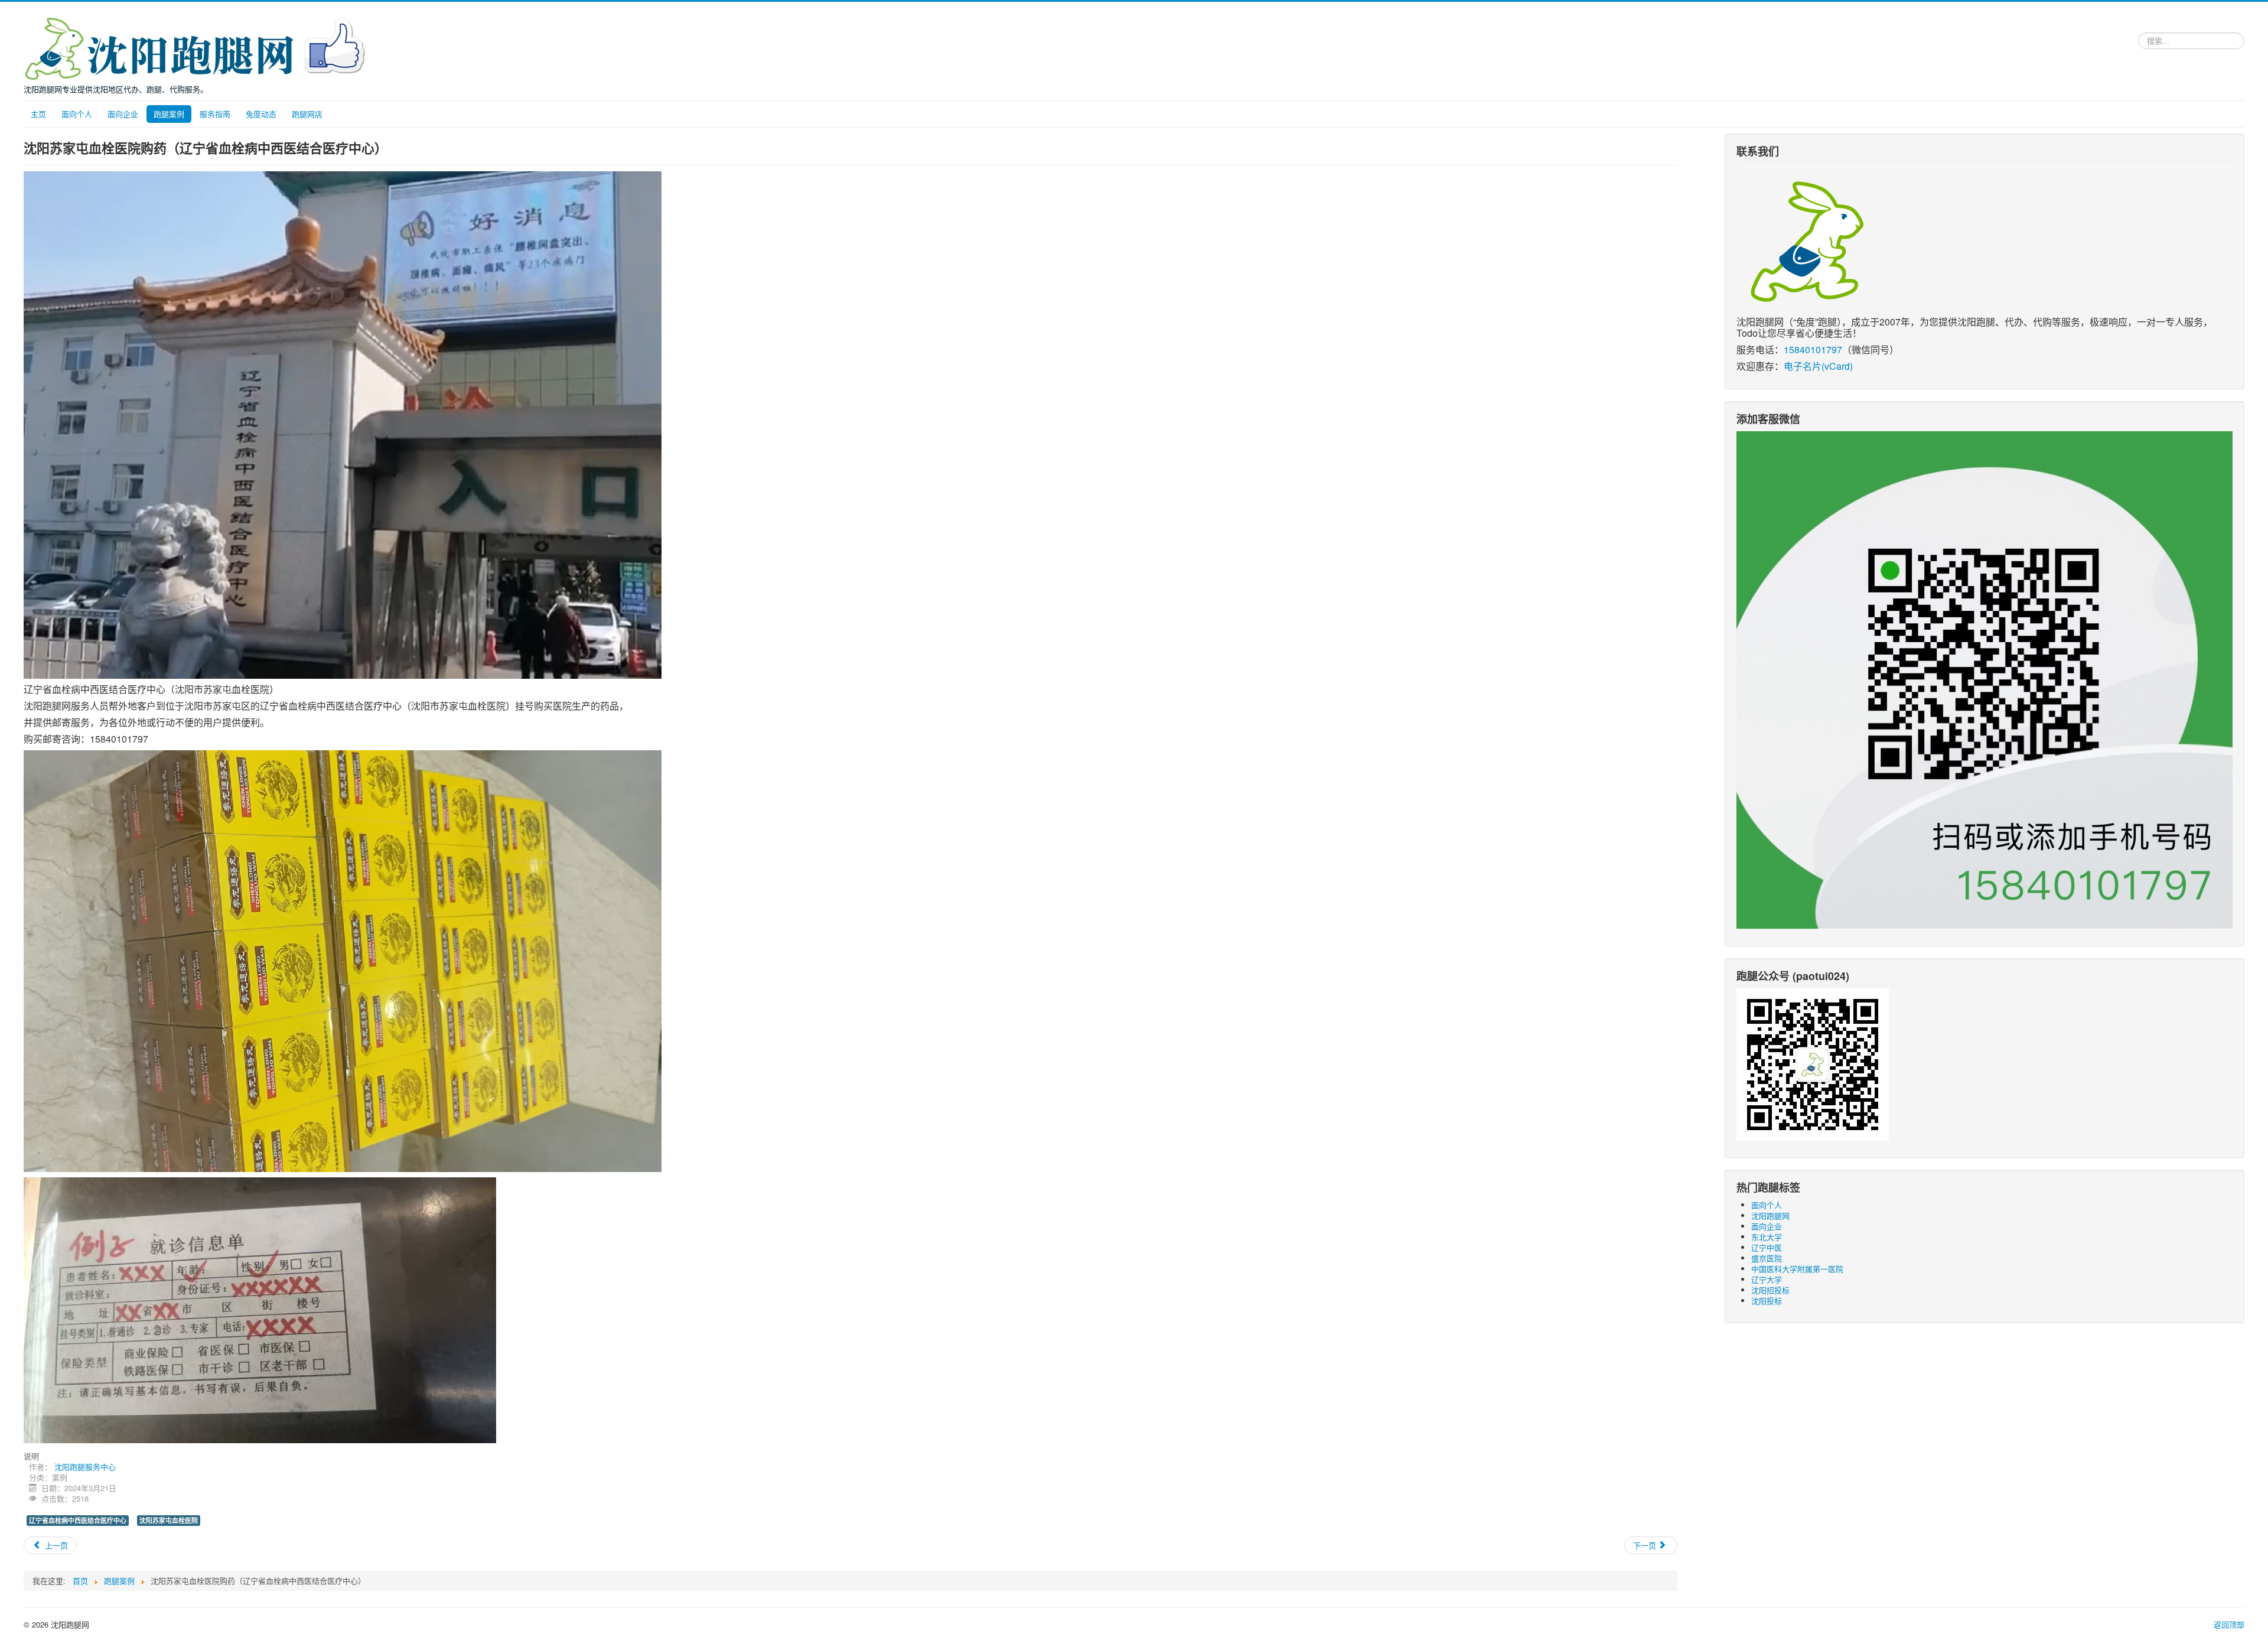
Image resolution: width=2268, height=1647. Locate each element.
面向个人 (77, 114)
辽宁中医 (1767, 1247)
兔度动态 (261, 114)
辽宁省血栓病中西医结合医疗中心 (78, 1520)
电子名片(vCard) (1818, 366)
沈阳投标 (1767, 1301)
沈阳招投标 (1770, 1290)
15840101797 (1813, 349)
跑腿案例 (169, 114)
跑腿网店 (307, 114)
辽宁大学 (1767, 1279)
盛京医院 (1767, 1258)
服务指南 (215, 114)
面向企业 (123, 114)
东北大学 (1767, 1237)
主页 (38, 114)
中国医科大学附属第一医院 (1797, 1269)
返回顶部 (2229, 1624)
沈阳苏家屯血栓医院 (169, 1520)
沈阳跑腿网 (1770, 1215)
